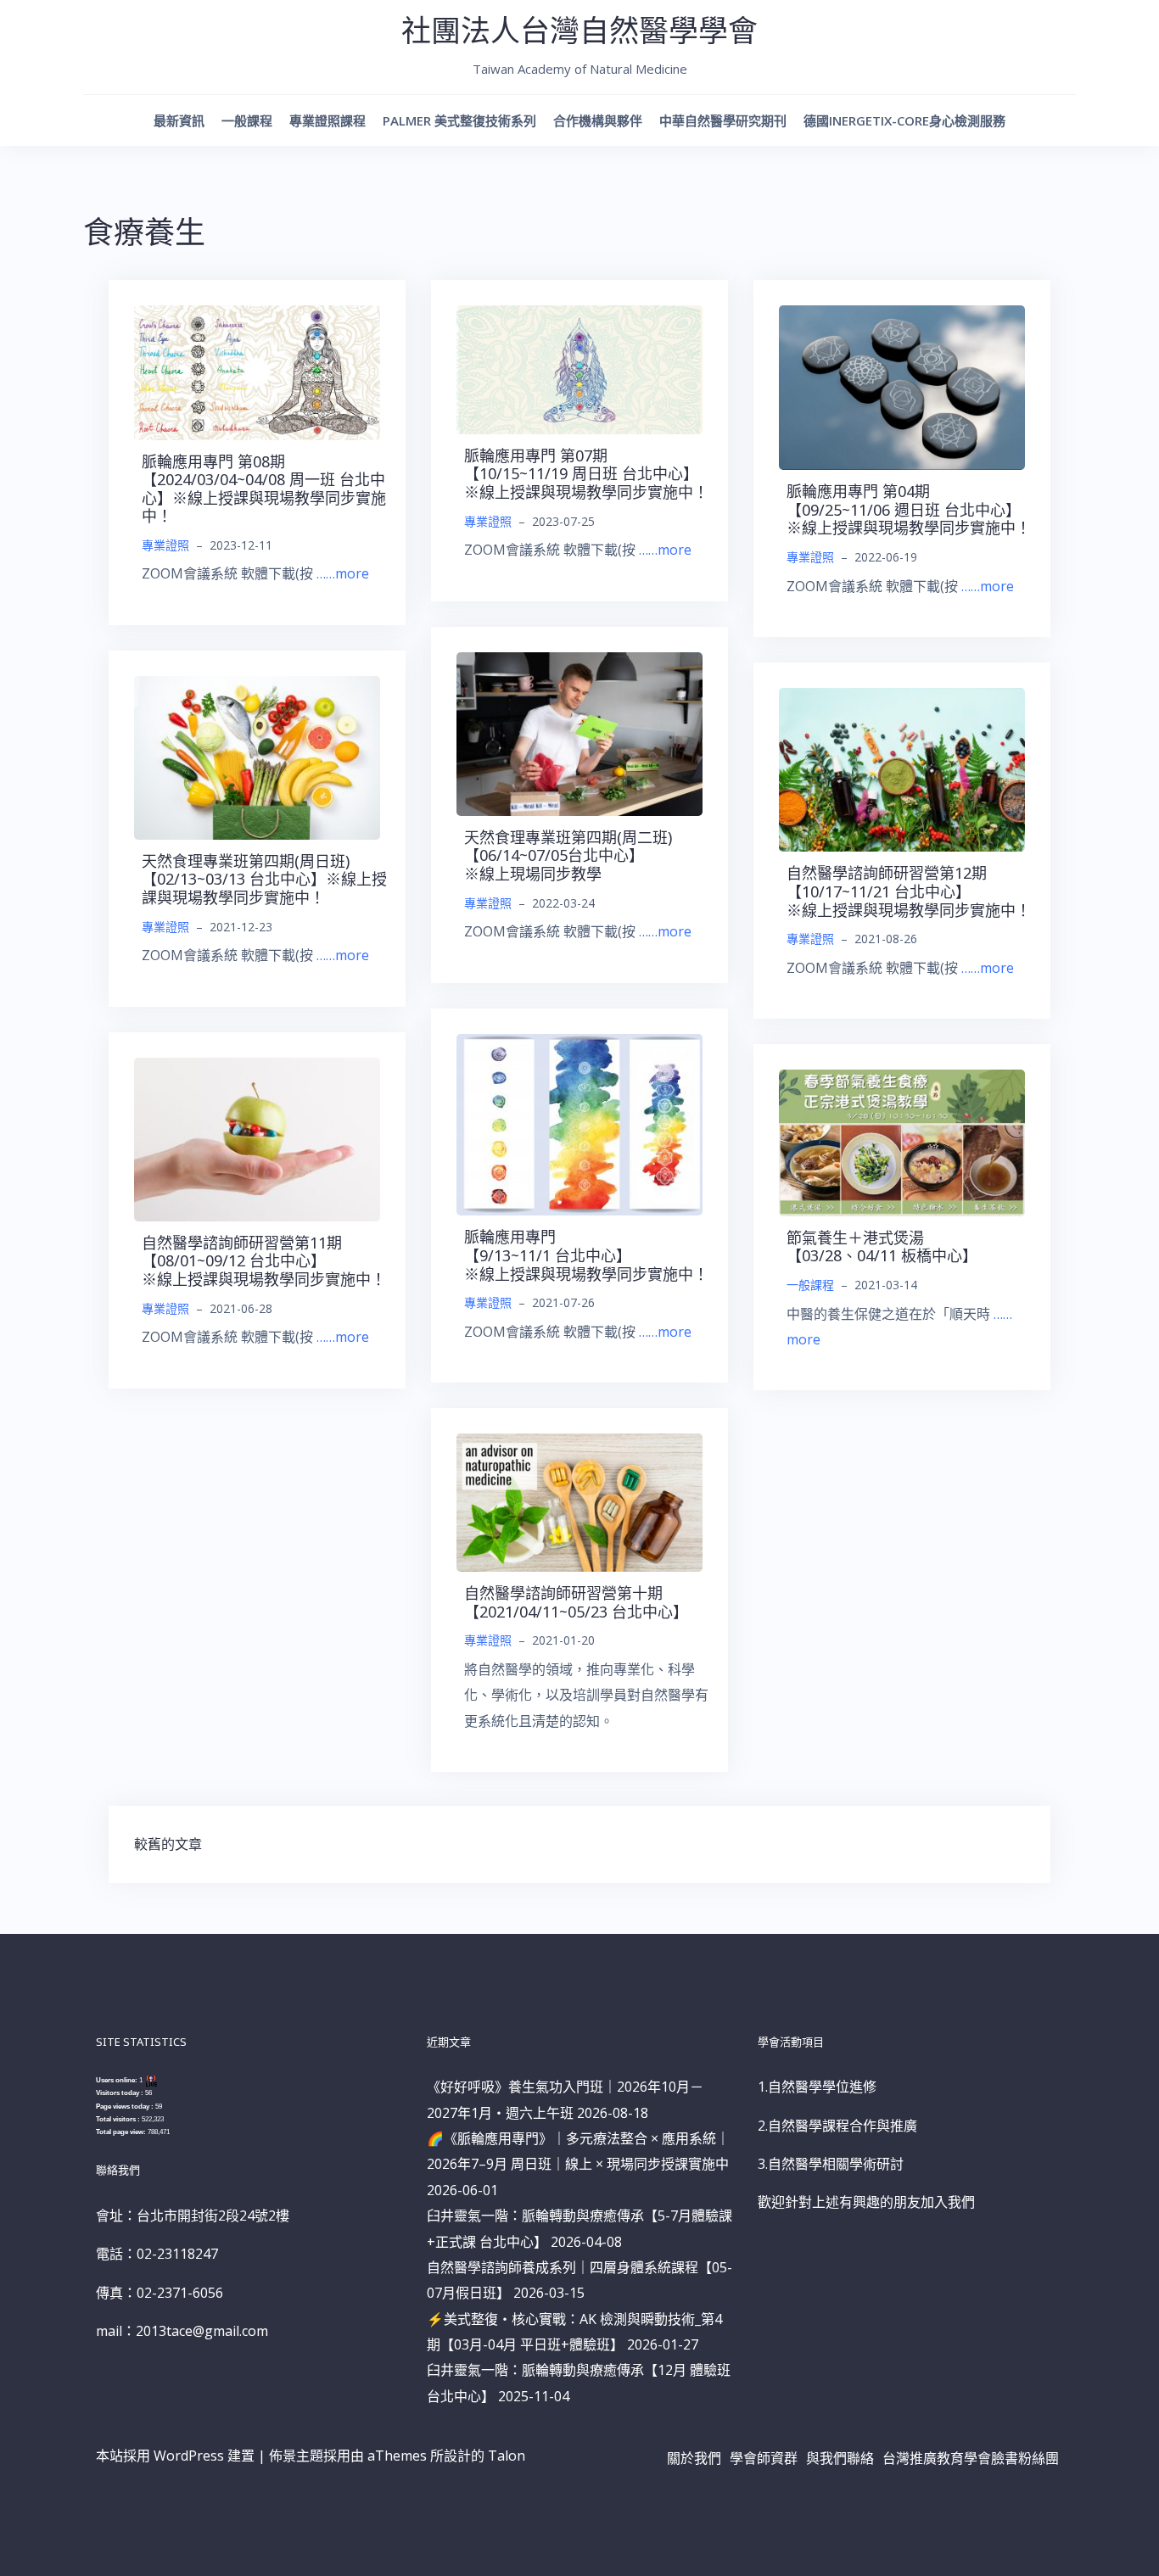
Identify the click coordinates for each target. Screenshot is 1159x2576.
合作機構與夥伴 (598, 120)
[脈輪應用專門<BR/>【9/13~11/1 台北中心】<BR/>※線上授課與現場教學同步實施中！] (579, 1123)
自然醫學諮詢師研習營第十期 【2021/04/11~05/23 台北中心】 (576, 1602)
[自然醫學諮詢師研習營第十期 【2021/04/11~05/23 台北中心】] (579, 1501)
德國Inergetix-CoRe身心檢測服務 (904, 120)
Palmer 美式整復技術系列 (459, 120)
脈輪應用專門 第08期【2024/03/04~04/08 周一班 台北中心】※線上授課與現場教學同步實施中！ (264, 489)
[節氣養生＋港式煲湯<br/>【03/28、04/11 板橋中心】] (902, 1142)
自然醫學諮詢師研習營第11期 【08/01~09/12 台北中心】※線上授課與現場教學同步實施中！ (264, 1261)
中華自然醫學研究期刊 (723, 120)
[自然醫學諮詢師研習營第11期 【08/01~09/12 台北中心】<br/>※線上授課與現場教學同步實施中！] (257, 1138)
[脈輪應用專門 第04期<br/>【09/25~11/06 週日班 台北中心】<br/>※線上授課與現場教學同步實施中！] (902, 386)
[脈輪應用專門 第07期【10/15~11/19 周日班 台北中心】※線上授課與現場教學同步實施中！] (579, 368)
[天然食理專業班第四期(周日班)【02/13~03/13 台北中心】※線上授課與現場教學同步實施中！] (257, 757)
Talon (507, 2456)
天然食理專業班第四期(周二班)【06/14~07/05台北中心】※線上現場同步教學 (568, 855)
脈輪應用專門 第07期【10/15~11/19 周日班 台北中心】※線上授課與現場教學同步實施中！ (586, 474)
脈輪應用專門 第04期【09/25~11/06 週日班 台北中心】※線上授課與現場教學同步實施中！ (909, 509)
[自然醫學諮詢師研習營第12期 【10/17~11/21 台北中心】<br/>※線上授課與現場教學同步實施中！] (902, 768)
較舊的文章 (168, 1844)
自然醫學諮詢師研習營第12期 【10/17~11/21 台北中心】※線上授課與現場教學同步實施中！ (909, 891)
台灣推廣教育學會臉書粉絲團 (971, 2458)
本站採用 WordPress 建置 (175, 2456)
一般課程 (247, 120)
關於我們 (694, 2458)
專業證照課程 (328, 120)
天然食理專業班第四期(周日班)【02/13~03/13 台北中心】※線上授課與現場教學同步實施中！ (264, 879)
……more (343, 573)
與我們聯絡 (840, 2458)
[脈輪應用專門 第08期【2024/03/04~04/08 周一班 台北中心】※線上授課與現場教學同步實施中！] (257, 372)
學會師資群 (764, 2458)
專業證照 (165, 545)
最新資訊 (179, 120)
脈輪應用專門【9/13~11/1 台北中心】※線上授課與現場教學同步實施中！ (586, 1255)
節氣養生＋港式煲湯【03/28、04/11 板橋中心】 (882, 1247)
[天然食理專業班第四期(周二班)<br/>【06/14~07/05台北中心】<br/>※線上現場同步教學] (579, 733)
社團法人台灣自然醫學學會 (579, 30)
